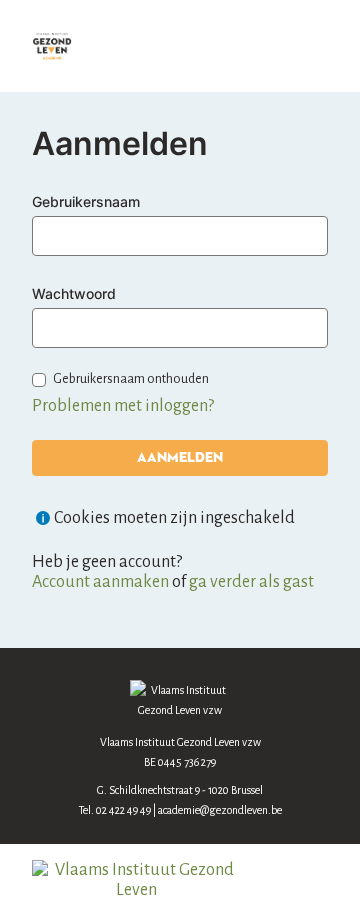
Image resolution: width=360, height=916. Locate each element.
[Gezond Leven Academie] (52, 46)
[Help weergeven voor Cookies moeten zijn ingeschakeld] (43, 518)
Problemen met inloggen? (123, 406)
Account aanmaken (100, 582)
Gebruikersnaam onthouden (131, 379)
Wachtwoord (74, 293)
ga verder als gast (251, 582)
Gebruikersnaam (86, 201)
